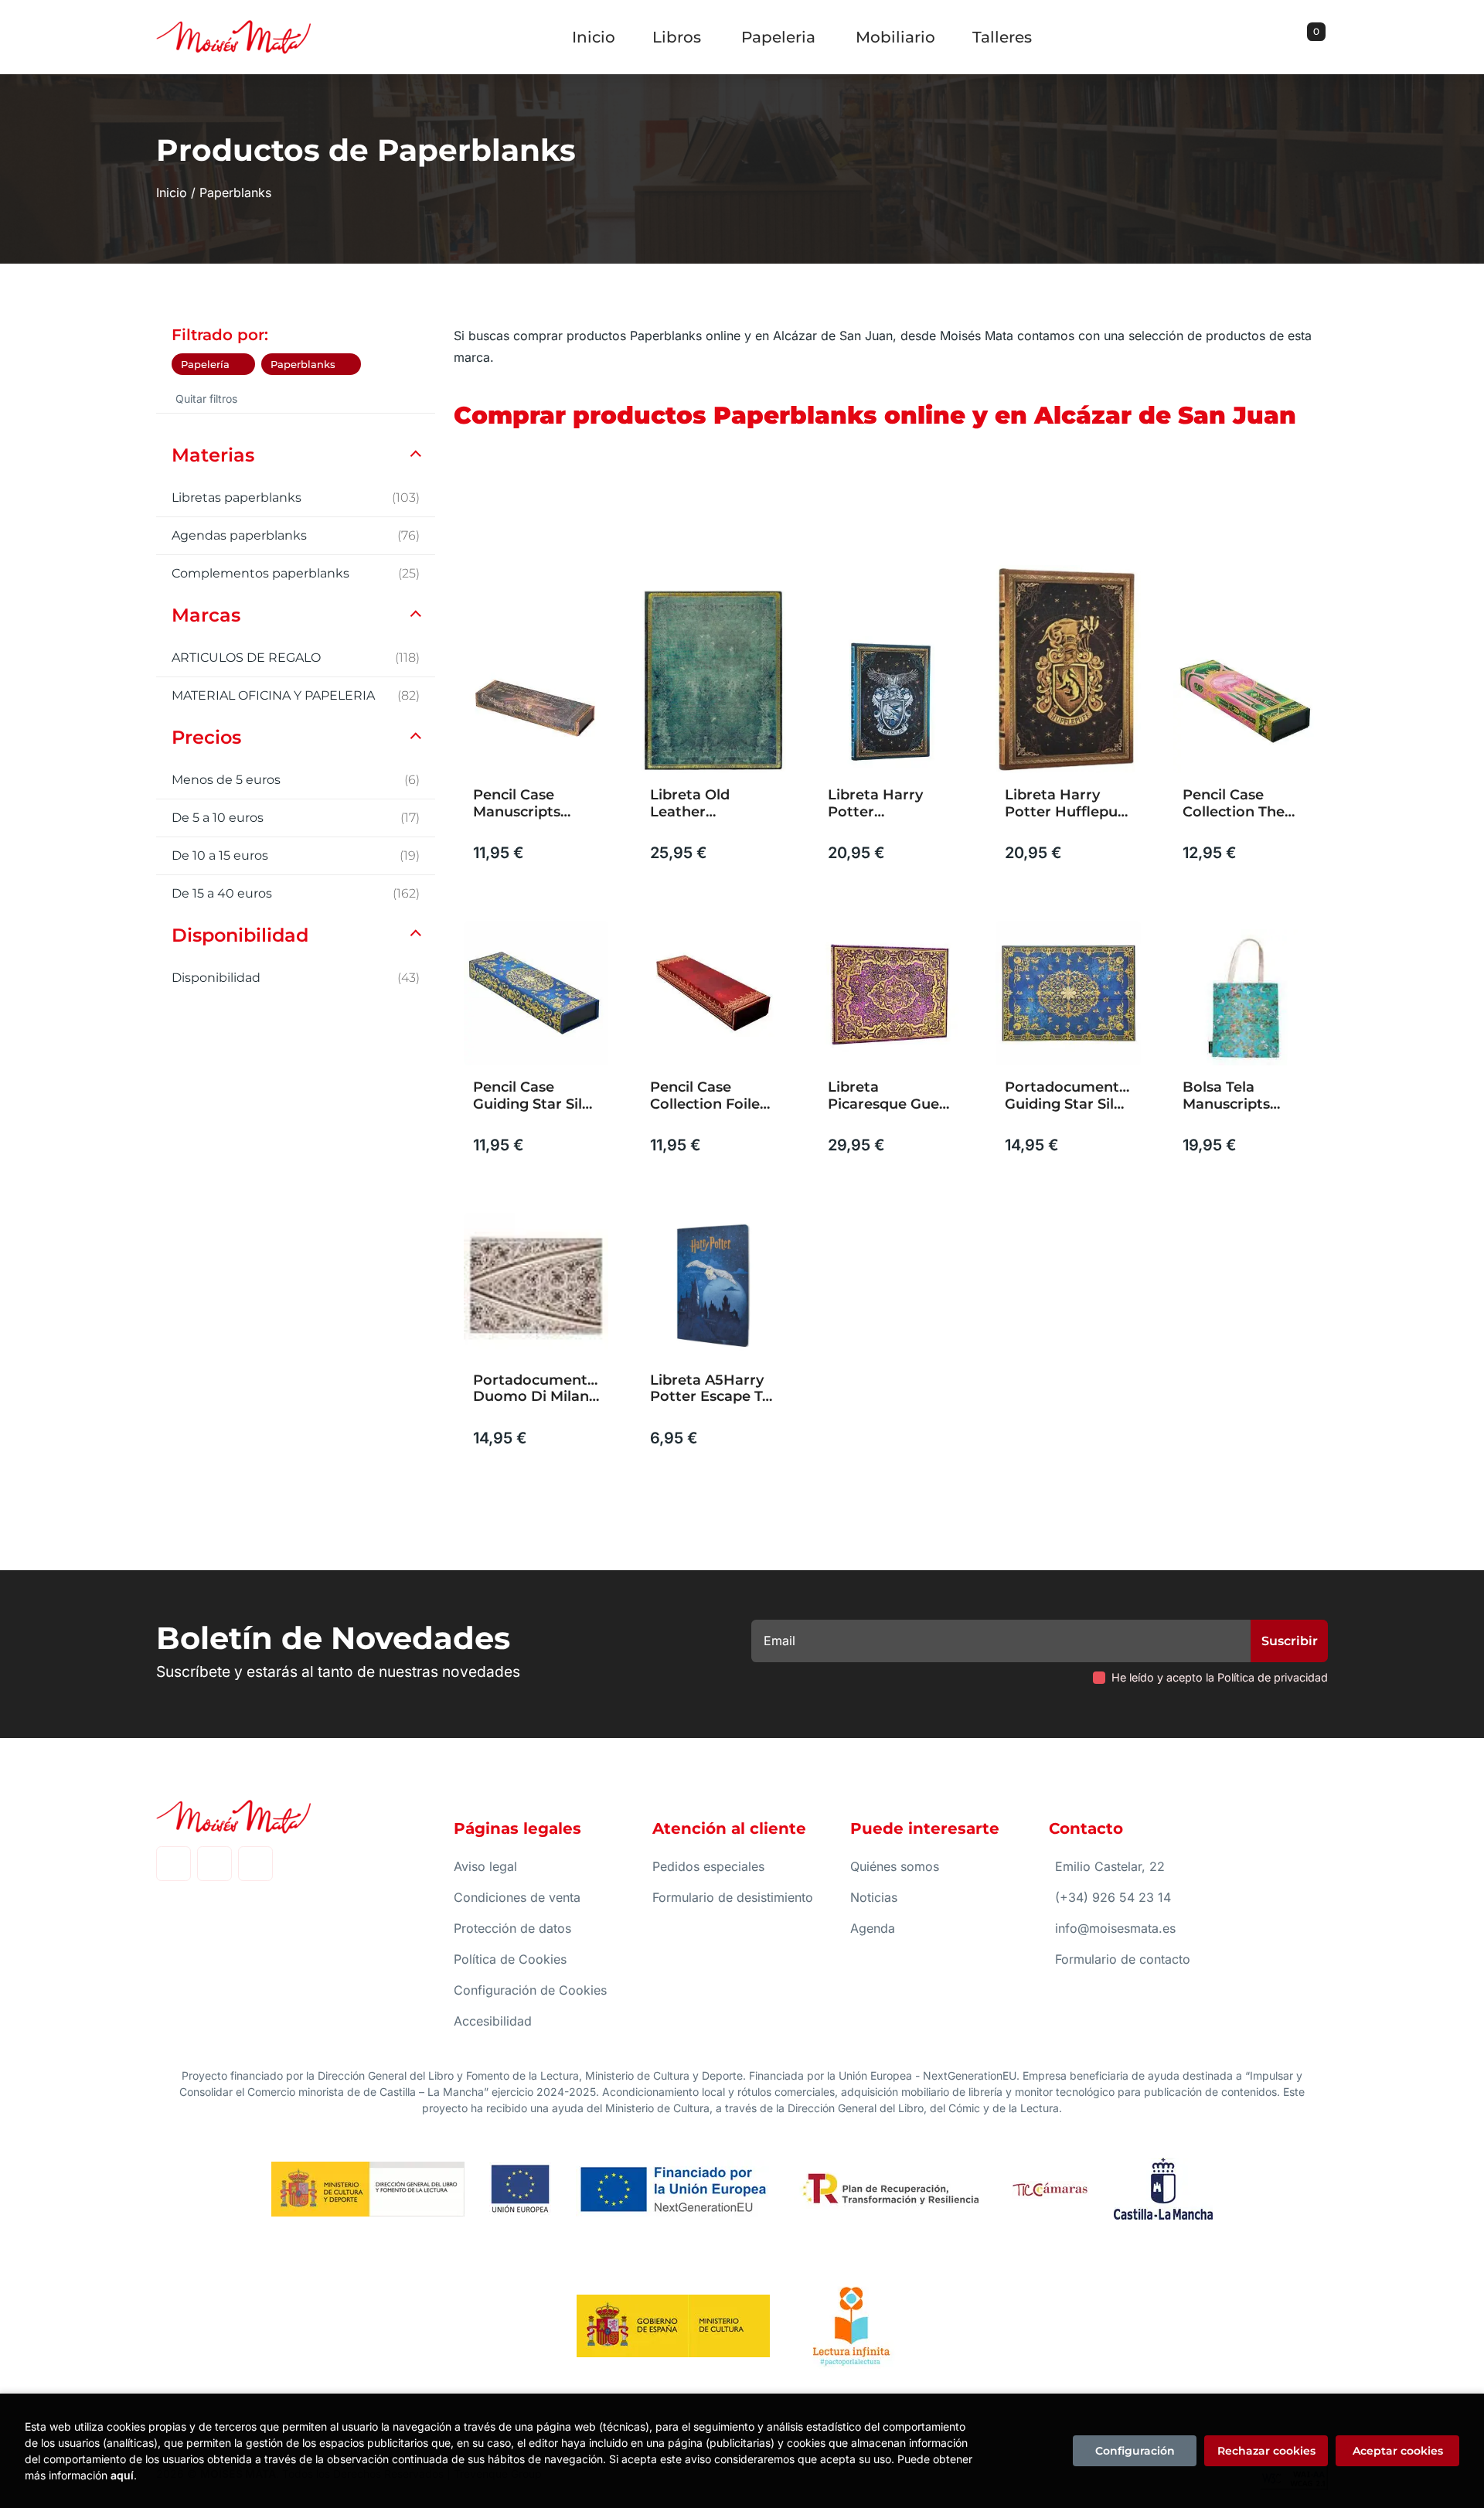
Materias (213, 455)
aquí (122, 2475)
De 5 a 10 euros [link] (296, 818)
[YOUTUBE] (255, 1864)
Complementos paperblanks (296, 573)
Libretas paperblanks (296, 498)
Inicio (172, 193)
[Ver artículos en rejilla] (1280, 523)
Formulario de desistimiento (733, 1897)
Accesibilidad (493, 2021)
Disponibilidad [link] (296, 978)
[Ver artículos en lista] (1302, 523)
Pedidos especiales (708, 1866)
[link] (243, 364)
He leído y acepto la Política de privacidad (1220, 1677)
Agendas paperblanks (296, 535)
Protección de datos (512, 1928)
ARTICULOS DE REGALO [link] (296, 658)
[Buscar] (1297, 37)
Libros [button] (677, 37)
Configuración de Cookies (530, 1990)
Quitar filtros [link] (206, 399)
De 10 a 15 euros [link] (296, 855)
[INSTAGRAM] (214, 1864)
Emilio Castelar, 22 (1110, 1866)
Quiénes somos (895, 1866)
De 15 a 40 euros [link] (296, 893)
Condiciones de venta (517, 1897)
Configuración (1135, 2451)
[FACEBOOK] (174, 1864)
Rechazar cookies (1266, 2451)
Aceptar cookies (1398, 2451)
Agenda (873, 1928)
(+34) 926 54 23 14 (1113, 1897)
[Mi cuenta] (1324, 37)
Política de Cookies (510, 1959)
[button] (1311, 37)
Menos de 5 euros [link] (296, 780)
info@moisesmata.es (1115, 1928)
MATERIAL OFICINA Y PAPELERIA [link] (296, 695)
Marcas (206, 615)
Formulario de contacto (1123, 1959)
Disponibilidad (240, 935)
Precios (206, 737)
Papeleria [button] (778, 37)
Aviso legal (485, 1866)
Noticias (874, 1897)
